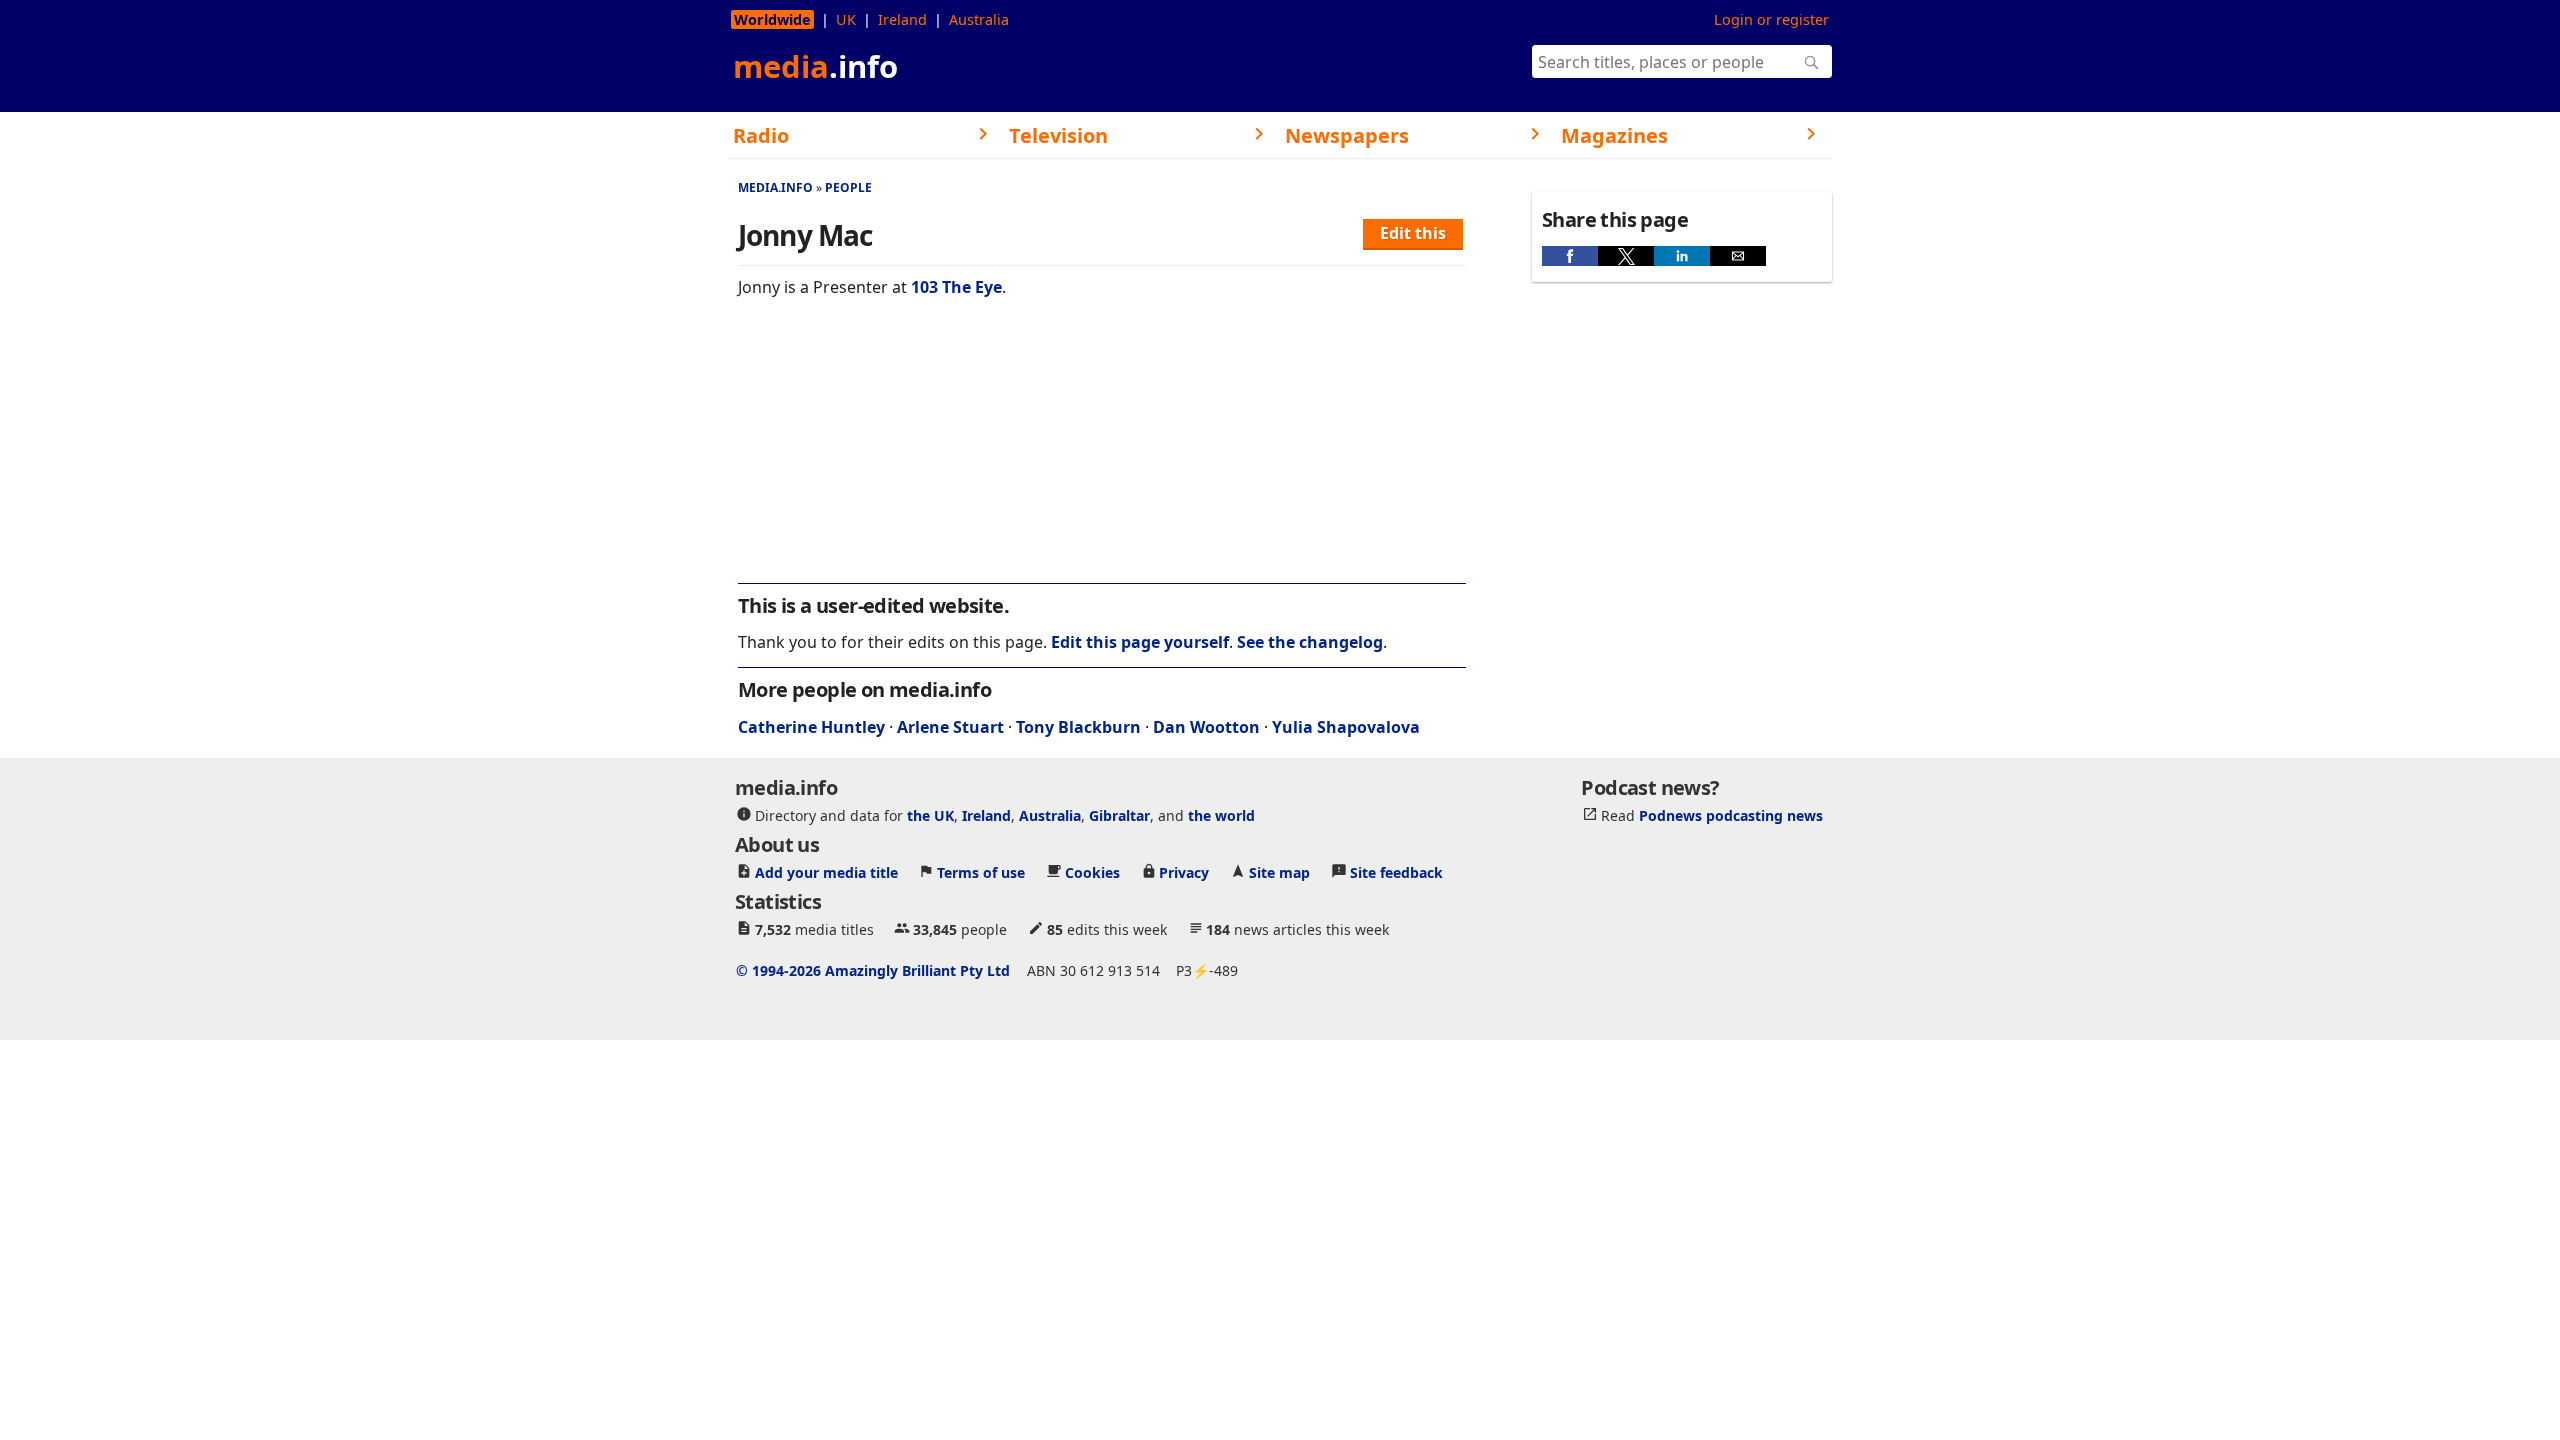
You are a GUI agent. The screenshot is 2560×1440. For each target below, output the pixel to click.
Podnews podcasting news (1731, 815)
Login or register (1771, 19)
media (815, 66)
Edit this (1413, 233)
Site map (1279, 872)
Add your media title (826, 872)
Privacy (1184, 872)
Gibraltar (1119, 815)
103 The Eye (956, 287)
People (848, 187)
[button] (1570, 256)
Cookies (1092, 872)
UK (846, 19)
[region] (1102, 454)
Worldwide (772, 19)
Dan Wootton (1206, 727)
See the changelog (1310, 642)
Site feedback (1396, 872)
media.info (775, 187)
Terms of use (981, 872)
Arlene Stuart (950, 727)
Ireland (902, 19)
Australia (979, 19)
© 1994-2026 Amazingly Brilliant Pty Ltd (873, 970)
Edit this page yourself (1140, 642)
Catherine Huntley (811, 727)
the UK (930, 815)
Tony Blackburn (1078, 727)
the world (1221, 815)
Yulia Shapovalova (1346, 727)
